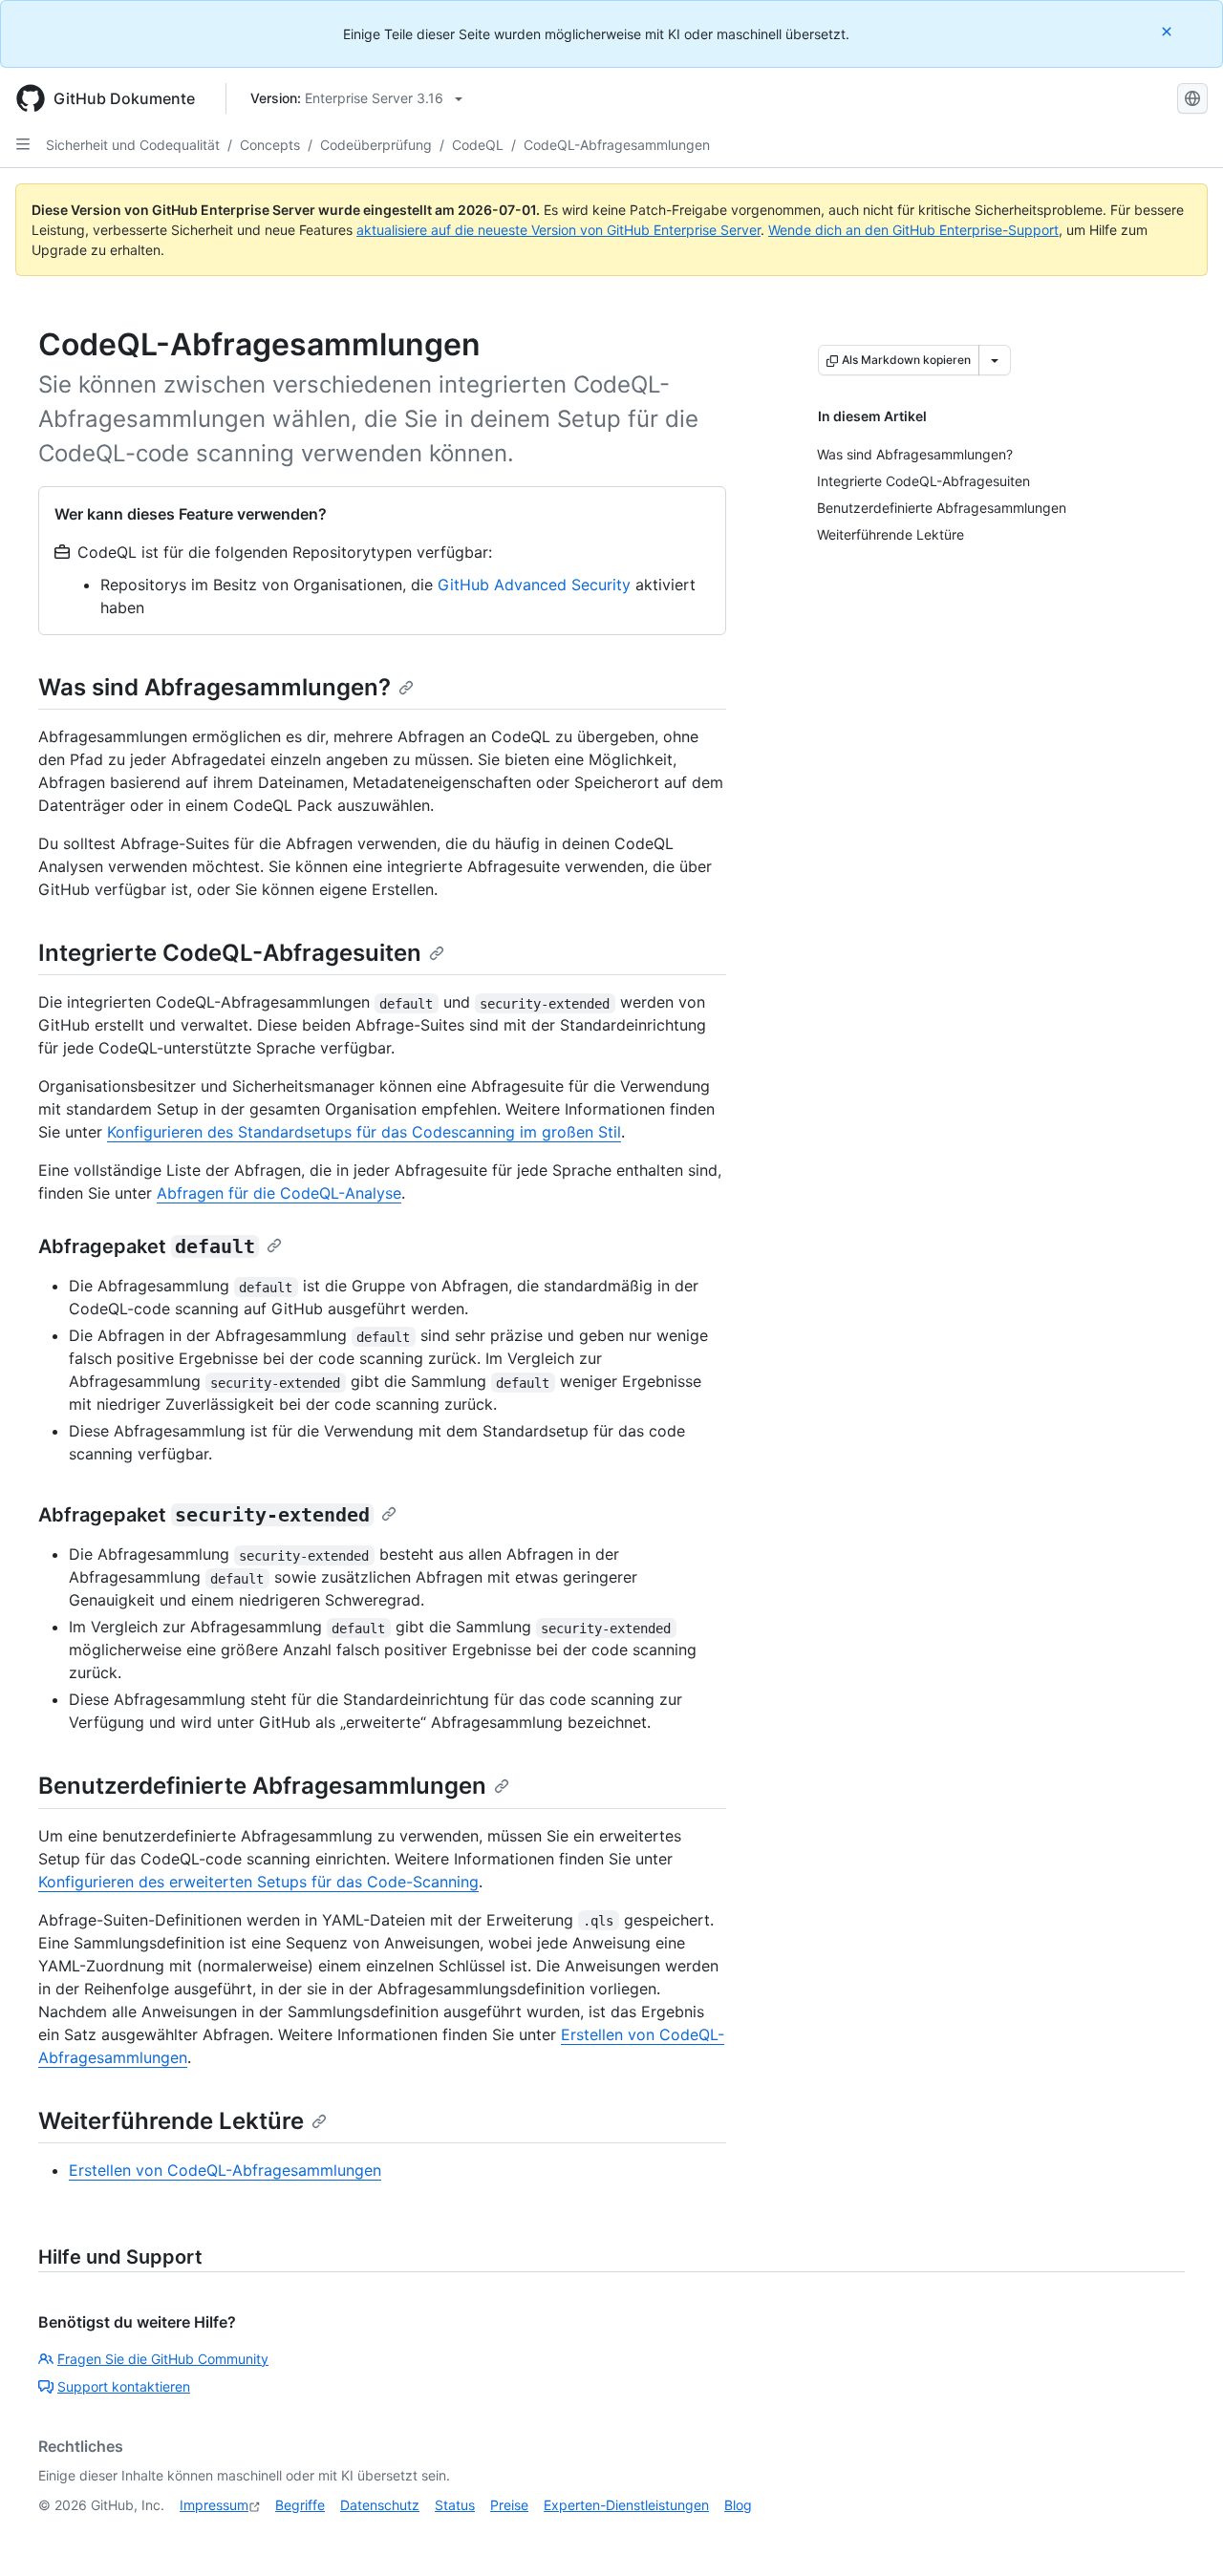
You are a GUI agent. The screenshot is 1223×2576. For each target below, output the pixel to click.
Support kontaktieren (124, 2386)
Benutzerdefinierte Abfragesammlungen (262, 1786)
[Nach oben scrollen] (1181, 2534)
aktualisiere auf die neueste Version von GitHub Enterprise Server (558, 230)
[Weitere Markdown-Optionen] (995, 360)
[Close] (1169, 31)
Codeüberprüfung (376, 145)
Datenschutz (380, 2505)
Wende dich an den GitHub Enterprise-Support (913, 230)
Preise (509, 2505)
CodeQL (478, 145)
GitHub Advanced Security (534, 585)
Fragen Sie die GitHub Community (163, 2359)
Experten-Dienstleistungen (626, 2505)
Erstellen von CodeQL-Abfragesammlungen (225, 2170)
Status (455, 2505)
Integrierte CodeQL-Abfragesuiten (230, 953)
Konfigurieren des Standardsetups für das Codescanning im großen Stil (364, 1132)
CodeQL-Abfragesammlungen (617, 145)
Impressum (214, 2505)
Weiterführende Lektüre (171, 2121)
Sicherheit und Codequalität (133, 145)
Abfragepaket (147, 1246)
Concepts (270, 145)
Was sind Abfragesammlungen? (215, 687)
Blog (738, 2505)
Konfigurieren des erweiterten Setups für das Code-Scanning (258, 1882)
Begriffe (300, 2505)
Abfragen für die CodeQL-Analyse (279, 1193)
